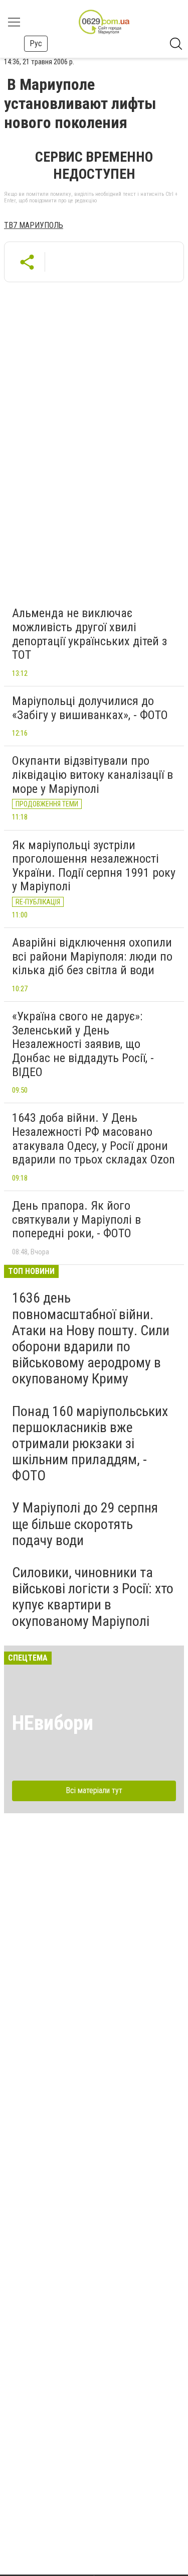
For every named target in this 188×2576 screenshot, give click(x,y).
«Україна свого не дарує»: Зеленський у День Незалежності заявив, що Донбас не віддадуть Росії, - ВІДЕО (83, 1044)
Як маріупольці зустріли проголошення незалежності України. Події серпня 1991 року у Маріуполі (94, 866)
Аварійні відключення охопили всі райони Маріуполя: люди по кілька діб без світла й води (92, 956)
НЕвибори (53, 1723)
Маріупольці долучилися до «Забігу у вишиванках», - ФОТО (90, 708)
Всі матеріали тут (94, 1790)
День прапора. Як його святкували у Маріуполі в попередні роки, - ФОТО (76, 1219)
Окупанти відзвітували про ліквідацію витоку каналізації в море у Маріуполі (92, 775)
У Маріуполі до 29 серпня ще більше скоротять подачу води (85, 1524)
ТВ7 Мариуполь (34, 225)
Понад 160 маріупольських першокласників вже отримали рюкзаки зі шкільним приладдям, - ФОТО (90, 1444)
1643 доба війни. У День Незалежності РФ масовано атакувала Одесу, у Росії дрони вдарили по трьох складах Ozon (93, 1139)
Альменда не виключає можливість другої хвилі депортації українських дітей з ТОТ (89, 634)
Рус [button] (36, 43)
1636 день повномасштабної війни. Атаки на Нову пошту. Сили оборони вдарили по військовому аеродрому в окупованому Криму (91, 1338)
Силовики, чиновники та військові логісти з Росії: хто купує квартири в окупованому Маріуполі (93, 1597)
